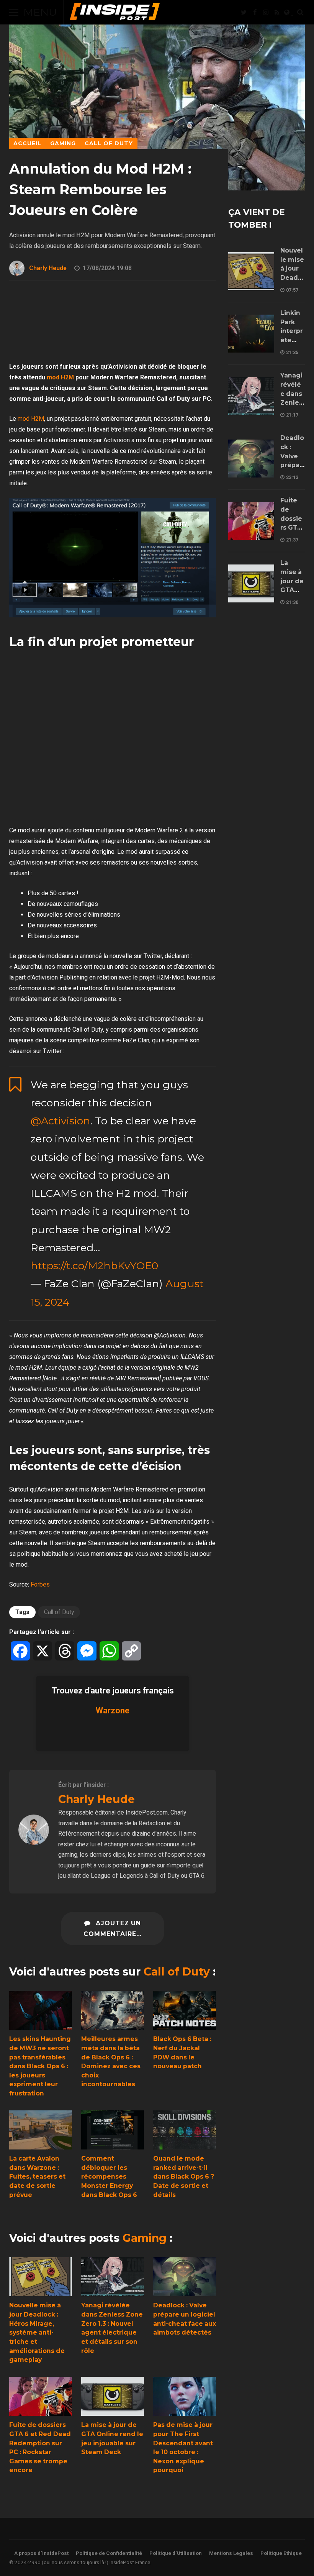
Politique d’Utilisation (176, 2553)
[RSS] (277, 12)
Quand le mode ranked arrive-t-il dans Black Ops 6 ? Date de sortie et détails (185, 2130)
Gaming (145, 2238)
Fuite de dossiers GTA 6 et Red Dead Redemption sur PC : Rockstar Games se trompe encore (41, 2396)
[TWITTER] (244, 12)
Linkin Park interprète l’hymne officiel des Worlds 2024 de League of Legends (251, 334)
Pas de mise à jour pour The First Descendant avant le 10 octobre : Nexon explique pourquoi (185, 2396)
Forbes (40, 1584)
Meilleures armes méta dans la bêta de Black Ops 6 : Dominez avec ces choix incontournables (113, 2011)
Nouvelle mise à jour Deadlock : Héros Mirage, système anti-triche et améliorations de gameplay (41, 2277)
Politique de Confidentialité (109, 2553)
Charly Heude (48, 268)
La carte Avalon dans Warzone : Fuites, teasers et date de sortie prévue (41, 2130)
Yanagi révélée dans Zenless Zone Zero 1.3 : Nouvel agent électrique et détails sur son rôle (113, 2277)
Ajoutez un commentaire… (113, 1929)
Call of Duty (59, 1612)
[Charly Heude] (34, 1843)
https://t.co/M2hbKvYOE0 (94, 1266)
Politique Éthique (281, 2553)
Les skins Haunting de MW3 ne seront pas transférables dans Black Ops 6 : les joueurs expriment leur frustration (41, 2011)
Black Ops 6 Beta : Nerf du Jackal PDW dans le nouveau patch (185, 2011)
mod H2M (60, 377)
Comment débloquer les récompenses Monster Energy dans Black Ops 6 (113, 2130)
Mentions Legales (231, 2553)
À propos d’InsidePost (41, 2553)
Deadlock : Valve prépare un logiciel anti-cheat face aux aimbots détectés (185, 2277)
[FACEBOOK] (255, 12)
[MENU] (14, 12)
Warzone (113, 1710)
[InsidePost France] (115, 14)
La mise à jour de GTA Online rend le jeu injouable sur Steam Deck (113, 2396)
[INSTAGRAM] (266, 12)
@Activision (61, 1121)
